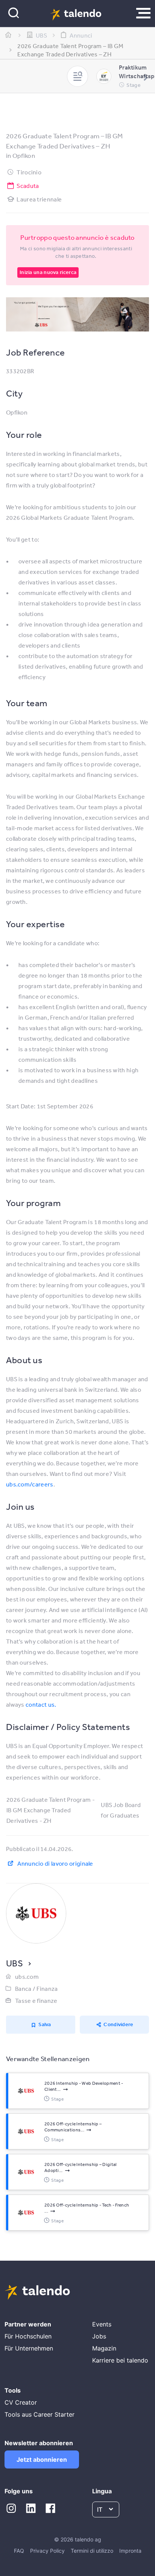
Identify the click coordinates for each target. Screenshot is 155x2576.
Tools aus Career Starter (40, 2414)
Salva (45, 2024)
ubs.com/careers (30, 1484)
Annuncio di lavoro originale (55, 1863)
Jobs (99, 2336)
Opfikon (24, 155)
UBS (14, 1963)
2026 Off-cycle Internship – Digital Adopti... (81, 2167)
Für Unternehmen (29, 2348)
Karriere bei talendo (120, 2360)
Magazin (104, 2348)
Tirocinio (29, 172)
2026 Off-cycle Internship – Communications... (73, 2127)
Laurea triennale (39, 199)
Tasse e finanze (36, 2001)
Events (102, 2324)
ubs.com (27, 1977)
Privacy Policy (47, 2551)
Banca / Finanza (36, 1989)
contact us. (41, 1704)
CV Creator (21, 2402)
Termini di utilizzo (92, 2551)
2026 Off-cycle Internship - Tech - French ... (87, 2208)
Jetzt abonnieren (42, 2459)
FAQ (19, 2551)
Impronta (130, 2551)
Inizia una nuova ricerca (48, 272)
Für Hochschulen (28, 2336)
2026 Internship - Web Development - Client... (84, 2086)
